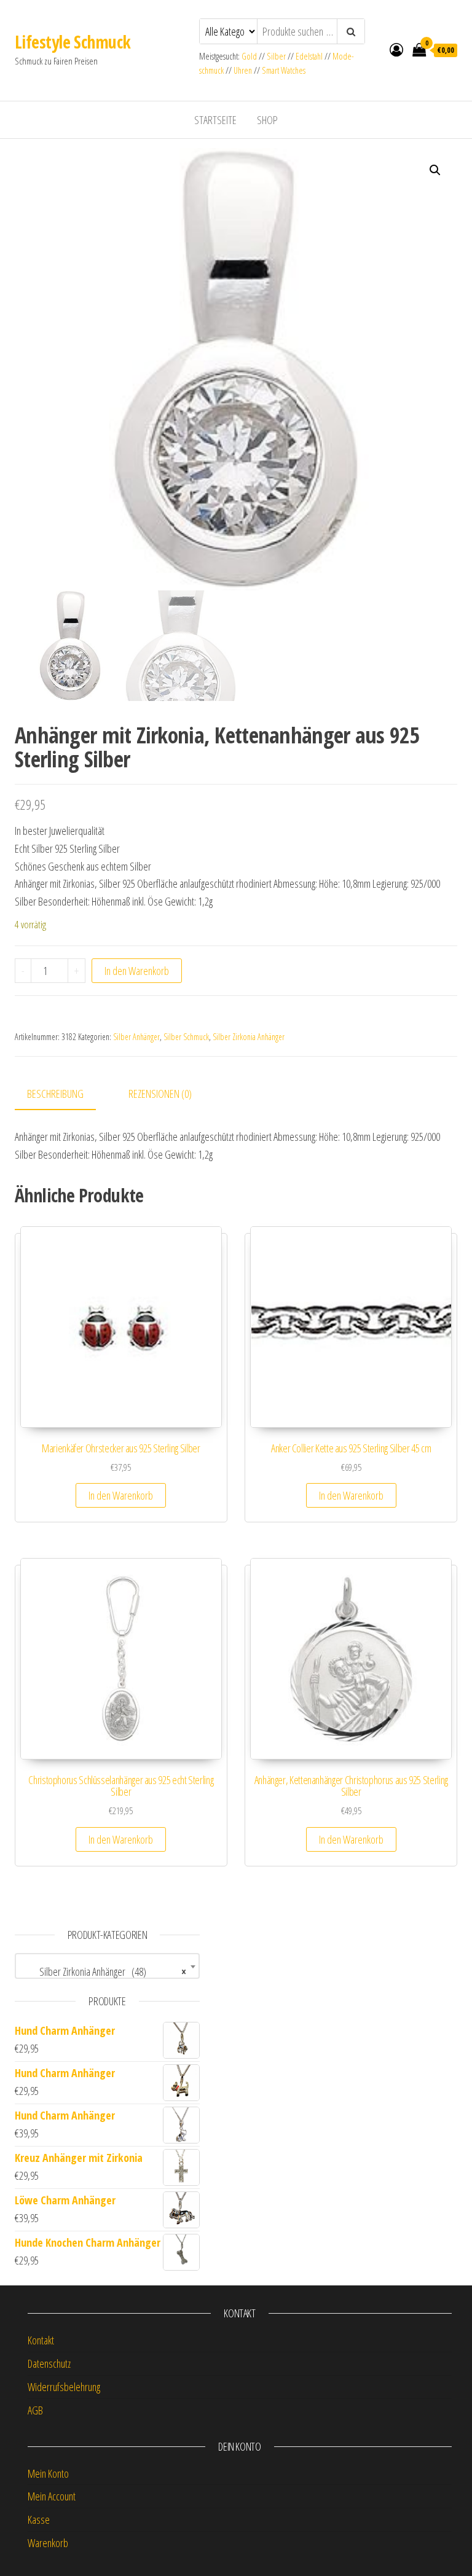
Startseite (215, 120)
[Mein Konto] (396, 49)
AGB (35, 2410)
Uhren (243, 70)
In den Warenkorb (137, 971)
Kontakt (41, 2340)
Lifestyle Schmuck (73, 42)
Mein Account (52, 2496)
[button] (435, 170)
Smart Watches (284, 70)
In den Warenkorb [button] (121, 1495)
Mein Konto (48, 2473)
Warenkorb (48, 2543)
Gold (250, 56)
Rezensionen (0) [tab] (160, 1094)
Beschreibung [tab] (55, 1094)
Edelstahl (309, 56)
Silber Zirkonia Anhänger (249, 1037)
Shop (267, 120)
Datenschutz (49, 2363)
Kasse (39, 2519)
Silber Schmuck (186, 1037)
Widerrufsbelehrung (64, 2387)
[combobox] (107, 1966)
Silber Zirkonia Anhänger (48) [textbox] (104, 1971)
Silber (276, 56)
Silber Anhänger (136, 1037)
